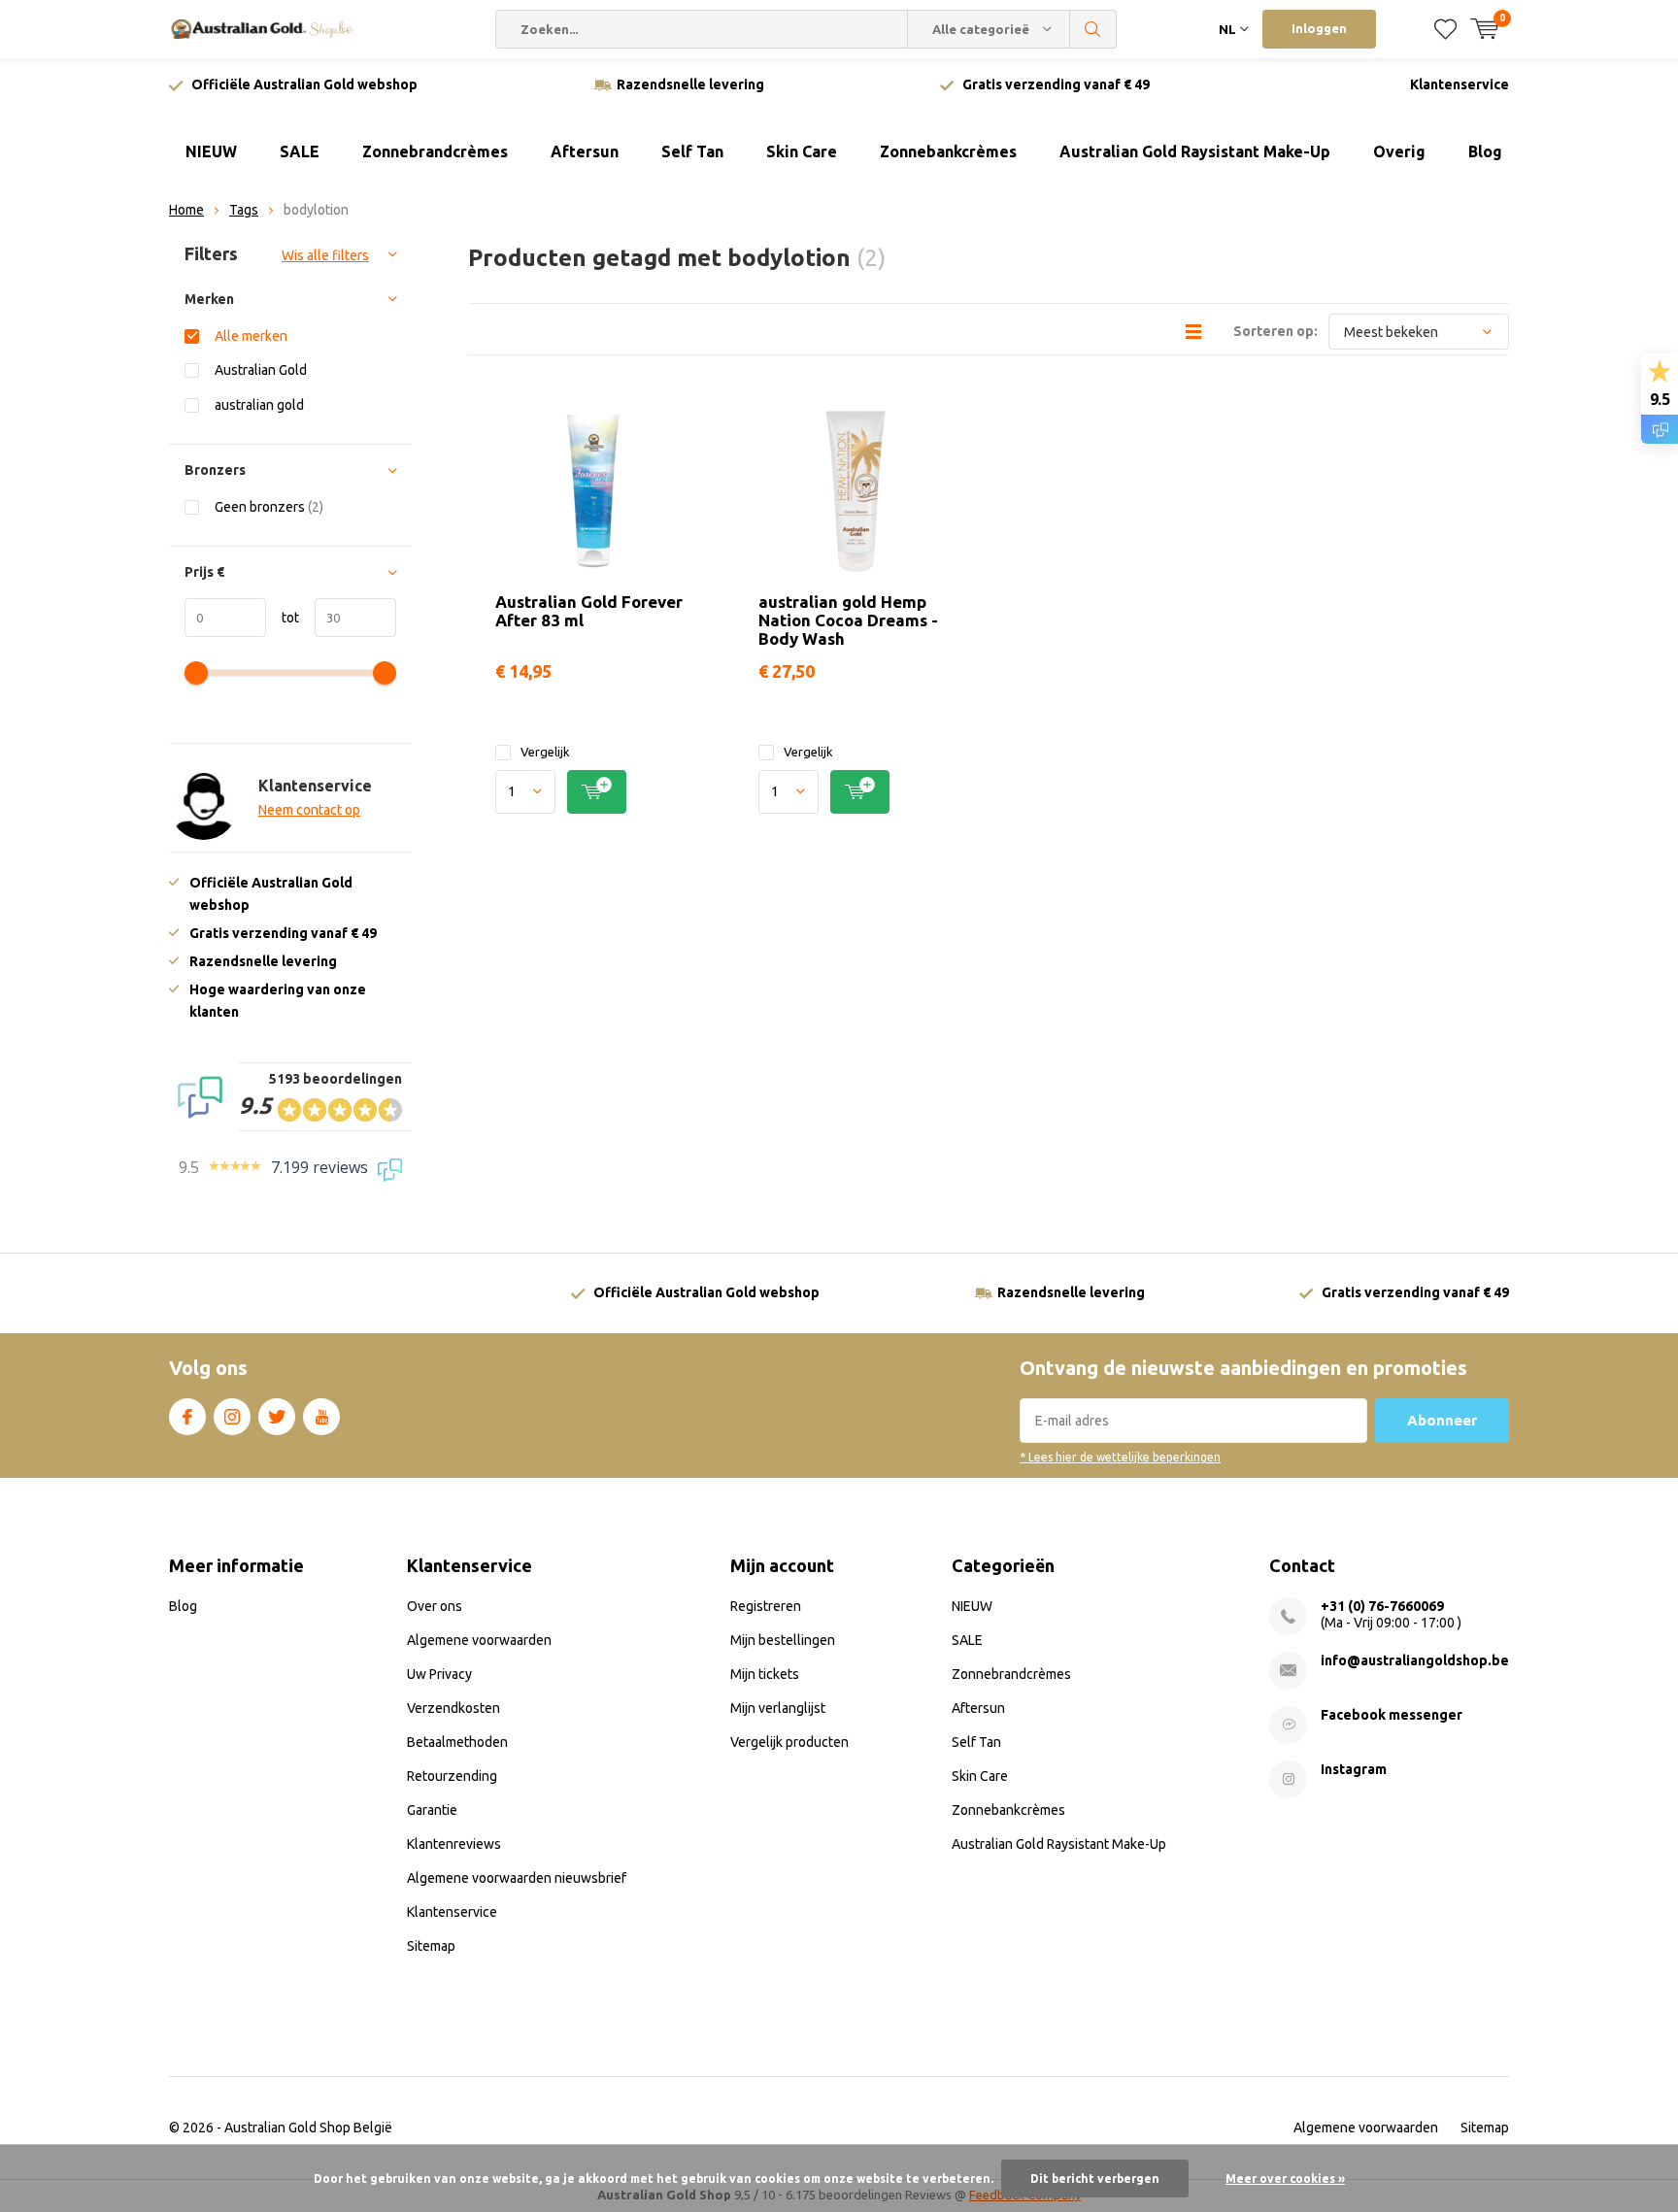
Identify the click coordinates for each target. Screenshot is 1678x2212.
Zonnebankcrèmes (948, 151)
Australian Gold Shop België (308, 2128)
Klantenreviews (454, 1844)
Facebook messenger (1392, 1715)
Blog (1485, 151)
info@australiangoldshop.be (1415, 1660)
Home (186, 210)
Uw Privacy (439, 1674)
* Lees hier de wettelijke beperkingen (1120, 1457)
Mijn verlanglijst (778, 1708)
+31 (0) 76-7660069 (1382, 1606)
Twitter (277, 1417)
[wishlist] (1445, 29)
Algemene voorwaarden (479, 1640)
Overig (1399, 151)
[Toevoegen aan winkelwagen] (597, 792)
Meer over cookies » (1285, 2178)
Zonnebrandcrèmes (435, 151)
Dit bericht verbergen (1095, 2178)
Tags (244, 210)
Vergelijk (545, 752)
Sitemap (431, 1946)
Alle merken (251, 336)
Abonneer (1442, 1420)
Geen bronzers (269, 507)
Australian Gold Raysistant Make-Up (1195, 151)
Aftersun (585, 151)
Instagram (232, 1417)
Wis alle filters (325, 255)
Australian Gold (261, 370)
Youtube (321, 1417)
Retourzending (452, 1776)
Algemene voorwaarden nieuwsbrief (517, 1878)
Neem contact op (309, 810)
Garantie (432, 1810)
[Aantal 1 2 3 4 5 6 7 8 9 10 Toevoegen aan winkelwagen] (593, 792)
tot (283, 618)
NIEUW (211, 151)
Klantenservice (1460, 84)
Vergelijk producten (789, 1742)
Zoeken (1093, 29)
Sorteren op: (1275, 331)
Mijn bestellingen (783, 1640)
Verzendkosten (453, 1708)
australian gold (259, 405)
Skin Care (802, 151)
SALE (300, 151)
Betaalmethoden (457, 1742)
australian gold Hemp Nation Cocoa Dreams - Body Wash (848, 620)
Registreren (766, 1606)
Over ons (435, 1606)
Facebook (187, 1417)
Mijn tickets (765, 1674)
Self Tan (692, 151)
